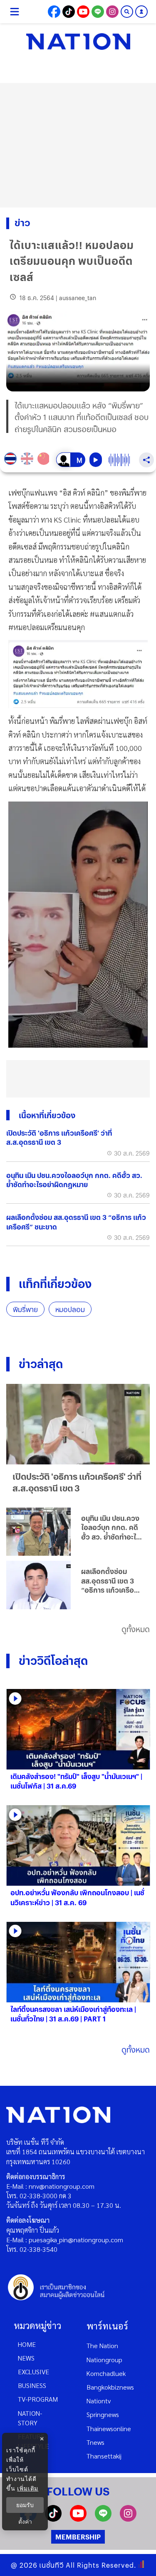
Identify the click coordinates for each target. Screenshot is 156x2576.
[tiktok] (53, 2519)
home (27, 2344)
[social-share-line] (98, 12)
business (32, 2385)
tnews (95, 2442)
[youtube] (78, 2519)
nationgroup (104, 2360)
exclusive (33, 2372)
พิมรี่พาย (25, 1309)
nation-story (30, 2418)
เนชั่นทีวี (52, 2565)
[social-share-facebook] (54, 12)
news (26, 2358)
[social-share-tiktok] (69, 12)
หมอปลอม (70, 1309)
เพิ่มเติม (28, 2488)
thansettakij (104, 2456)
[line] (103, 2519)
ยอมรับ (25, 2505)
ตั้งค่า (25, 2522)
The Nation (102, 2345)
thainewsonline (109, 2428)
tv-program (38, 2399)
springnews (103, 2414)
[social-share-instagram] (112, 12)
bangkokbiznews (110, 2387)
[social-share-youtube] (83, 12)
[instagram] (128, 2519)
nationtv (99, 2401)
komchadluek (106, 2373)
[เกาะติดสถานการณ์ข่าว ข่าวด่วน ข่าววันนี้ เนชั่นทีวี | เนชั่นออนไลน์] (78, 42)
